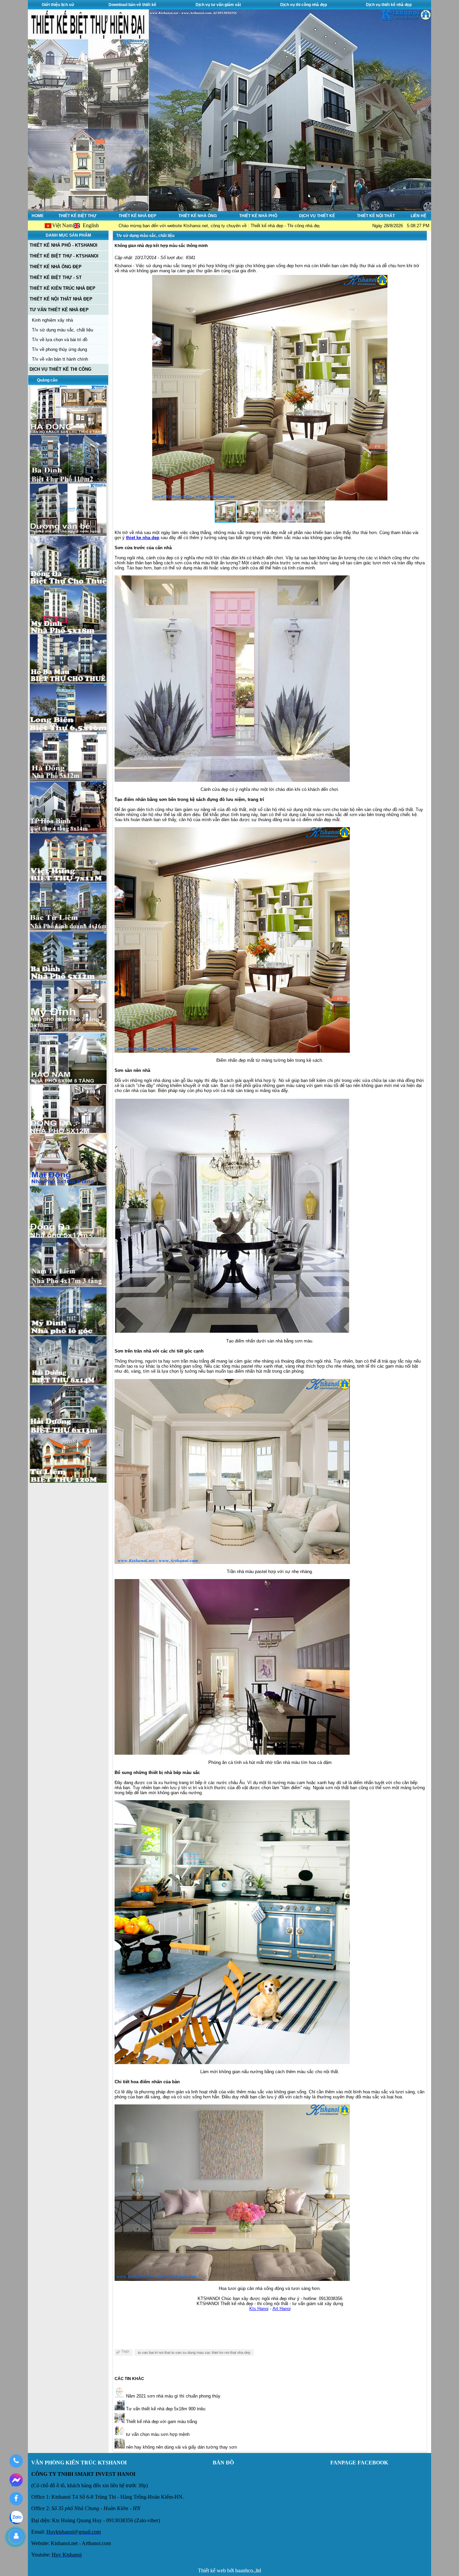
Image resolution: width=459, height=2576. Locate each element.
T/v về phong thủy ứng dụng (59, 349)
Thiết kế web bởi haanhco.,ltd (229, 2570)
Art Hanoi (282, 2309)
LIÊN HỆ (419, 216)
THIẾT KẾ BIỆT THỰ (77, 216)
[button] (381, 388)
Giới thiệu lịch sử (58, 5)
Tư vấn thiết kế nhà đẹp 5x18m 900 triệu (165, 2409)
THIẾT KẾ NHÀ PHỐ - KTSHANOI (64, 245)
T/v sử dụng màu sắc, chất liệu (62, 330)
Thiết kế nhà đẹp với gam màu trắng (161, 2422)
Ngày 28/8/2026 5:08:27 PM (401, 226)
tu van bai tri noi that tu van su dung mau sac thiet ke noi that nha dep (194, 2352)
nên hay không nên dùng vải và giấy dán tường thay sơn (181, 2447)
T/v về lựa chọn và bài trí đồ (60, 340)
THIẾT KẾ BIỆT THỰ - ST (56, 277)
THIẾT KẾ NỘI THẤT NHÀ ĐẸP (61, 299)
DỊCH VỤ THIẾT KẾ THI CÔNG (60, 369)
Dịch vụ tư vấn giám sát (218, 5)
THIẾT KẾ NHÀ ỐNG (198, 216)
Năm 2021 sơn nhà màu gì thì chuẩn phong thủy (173, 2396)
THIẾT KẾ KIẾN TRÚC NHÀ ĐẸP (62, 288)
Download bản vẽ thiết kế (132, 5)
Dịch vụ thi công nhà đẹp (304, 5)
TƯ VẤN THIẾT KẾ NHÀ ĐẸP (59, 310)
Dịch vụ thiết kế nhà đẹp (389, 5)
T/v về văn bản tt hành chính (60, 359)
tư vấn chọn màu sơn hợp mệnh (157, 2434)
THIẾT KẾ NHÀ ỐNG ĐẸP (56, 267)
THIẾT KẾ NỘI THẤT (376, 216)
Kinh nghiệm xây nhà (52, 320)
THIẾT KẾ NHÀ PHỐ (258, 216)
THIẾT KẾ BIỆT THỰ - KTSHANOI (64, 256)
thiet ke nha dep (143, 538)
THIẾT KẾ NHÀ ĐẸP (137, 216)
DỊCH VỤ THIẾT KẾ (317, 216)
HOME (38, 216)
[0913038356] (16, 2461)
